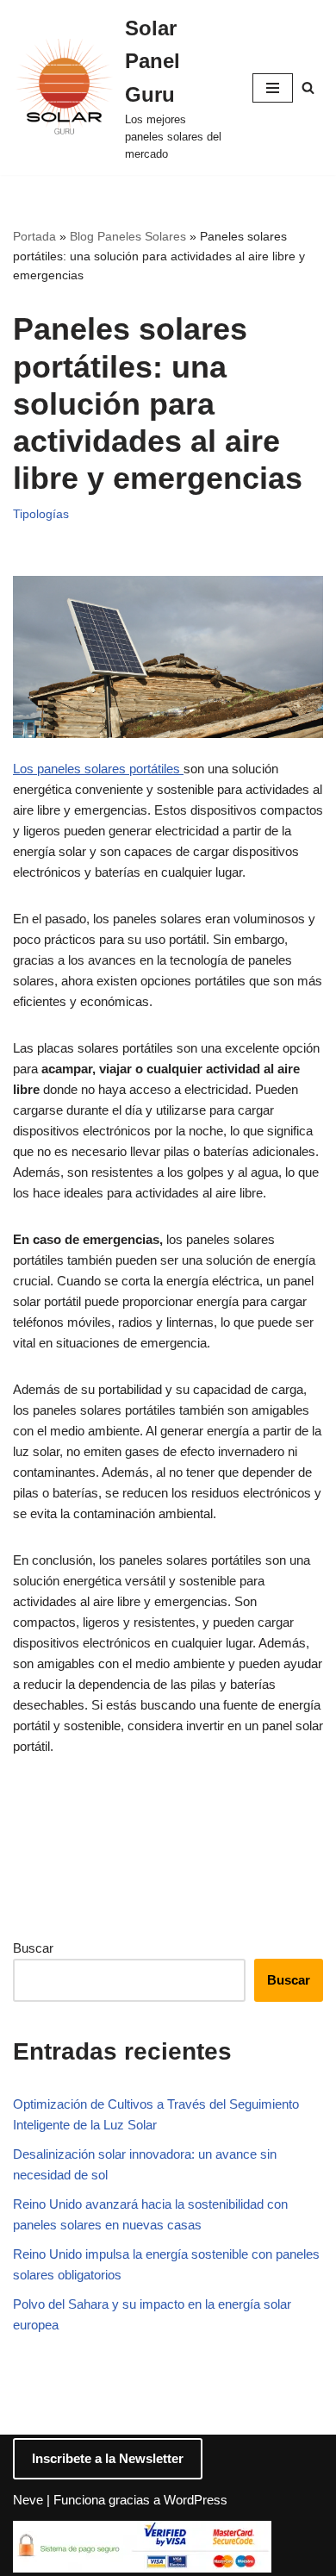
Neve (28, 2500)
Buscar (33, 1948)
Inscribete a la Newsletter (108, 2458)
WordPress (196, 2500)
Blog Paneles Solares (128, 236)
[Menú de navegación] (273, 88)
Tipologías (41, 514)
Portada (34, 236)
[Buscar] (308, 88)
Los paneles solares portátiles (98, 769)
